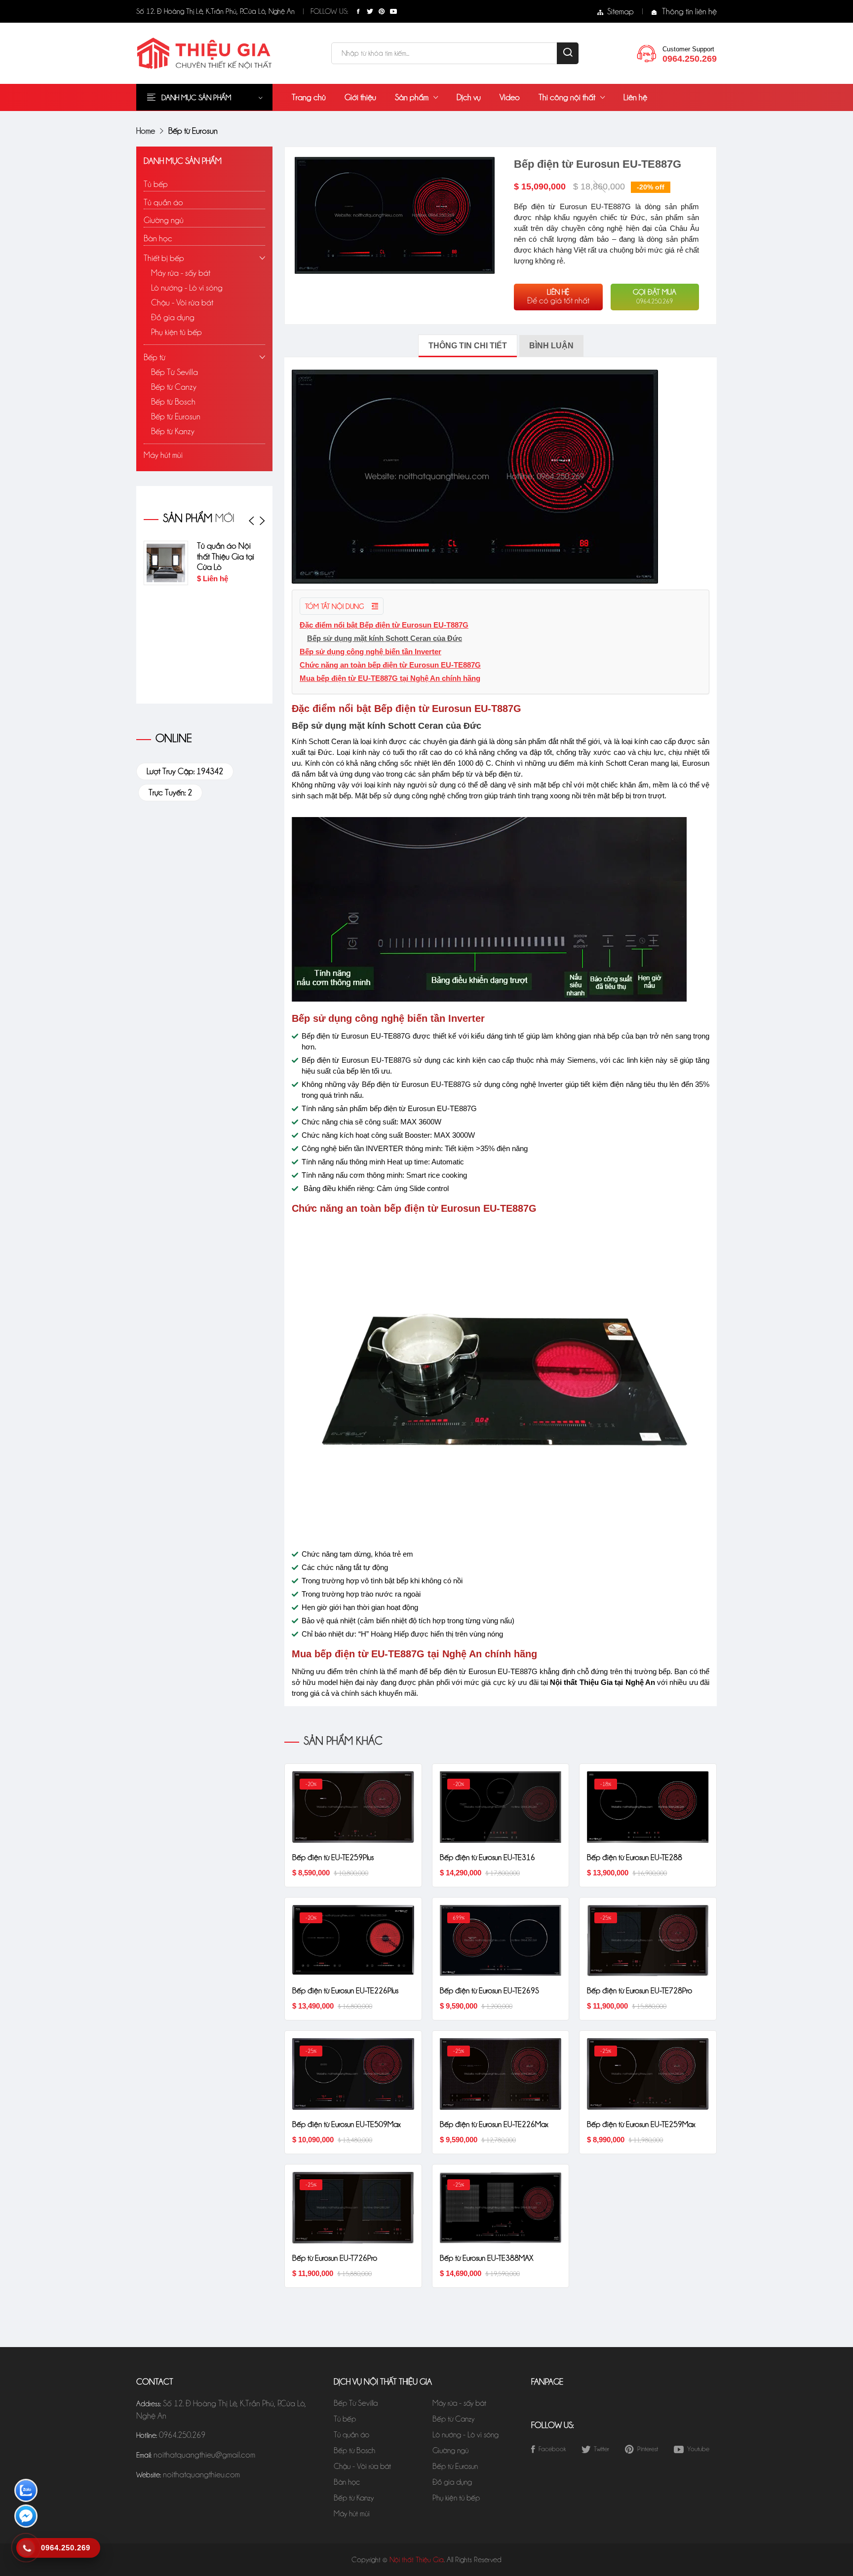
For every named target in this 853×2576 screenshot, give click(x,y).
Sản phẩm (412, 97)
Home (146, 131)
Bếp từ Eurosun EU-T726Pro (335, 2258)
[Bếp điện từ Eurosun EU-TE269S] (501, 1940)
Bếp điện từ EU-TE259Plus (333, 1857)
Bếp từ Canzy (174, 387)
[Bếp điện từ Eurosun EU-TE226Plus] (353, 1940)
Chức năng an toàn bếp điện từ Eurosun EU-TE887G (390, 665)
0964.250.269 (182, 2435)
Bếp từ (155, 357)
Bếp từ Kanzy (173, 431)
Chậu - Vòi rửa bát (182, 302)
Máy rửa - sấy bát (181, 273)
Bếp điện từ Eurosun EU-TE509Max (347, 2124)
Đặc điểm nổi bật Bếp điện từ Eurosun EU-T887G (384, 625)
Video (510, 97)
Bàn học (158, 238)
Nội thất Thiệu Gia (417, 2560)
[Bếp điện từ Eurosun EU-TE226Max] (501, 2073)
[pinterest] (382, 11)
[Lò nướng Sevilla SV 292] (249, 563)
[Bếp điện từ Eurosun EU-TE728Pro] (648, 1940)
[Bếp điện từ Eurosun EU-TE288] (648, 1806)
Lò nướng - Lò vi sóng (187, 288)
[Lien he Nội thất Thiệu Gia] (646, 52)
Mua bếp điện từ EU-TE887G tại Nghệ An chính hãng (390, 678)
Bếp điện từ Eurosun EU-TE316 (487, 1857)
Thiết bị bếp (164, 258)
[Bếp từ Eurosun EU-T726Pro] (353, 2207)
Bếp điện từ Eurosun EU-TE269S (489, 1991)
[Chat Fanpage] (26, 2518)
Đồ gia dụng (173, 317)
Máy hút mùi (163, 455)
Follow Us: (329, 11)
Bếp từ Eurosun (176, 416)
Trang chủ (309, 97)
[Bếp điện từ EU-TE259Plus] (353, 1806)
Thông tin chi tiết (468, 346)
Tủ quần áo (163, 202)
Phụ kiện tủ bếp (176, 332)
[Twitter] (370, 11)
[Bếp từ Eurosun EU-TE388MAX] (501, 2207)
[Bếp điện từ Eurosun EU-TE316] (501, 1806)
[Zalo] (26, 2492)
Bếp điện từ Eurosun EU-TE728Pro (640, 1991)
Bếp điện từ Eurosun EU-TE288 (635, 1857)
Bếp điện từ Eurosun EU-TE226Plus (345, 1991)
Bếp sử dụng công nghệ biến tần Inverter (370, 652)
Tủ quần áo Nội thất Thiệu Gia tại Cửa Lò (188, 557)
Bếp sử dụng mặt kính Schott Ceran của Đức (385, 638)
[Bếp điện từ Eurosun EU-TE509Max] (353, 2073)
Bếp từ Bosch (173, 402)
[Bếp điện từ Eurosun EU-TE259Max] (648, 2073)
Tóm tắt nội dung (335, 606)
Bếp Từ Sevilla (174, 372)
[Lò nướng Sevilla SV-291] (249, 667)
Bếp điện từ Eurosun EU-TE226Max (494, 2124)
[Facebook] (358, 11)
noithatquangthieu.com (201, 2474)
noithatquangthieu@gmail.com (204, 2455)
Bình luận (551, 346)
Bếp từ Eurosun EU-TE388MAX (486, 2258)
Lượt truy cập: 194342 (185, 771)
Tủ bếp (156, 184)
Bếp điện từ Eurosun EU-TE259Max (641, 2124)
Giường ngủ (164, 220)
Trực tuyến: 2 (170, 792)
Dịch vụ (469, 97)
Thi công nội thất (567, 97)
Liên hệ (635, 97)
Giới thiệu (360, 97)
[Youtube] (393, 11)
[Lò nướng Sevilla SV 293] (249, 615)
